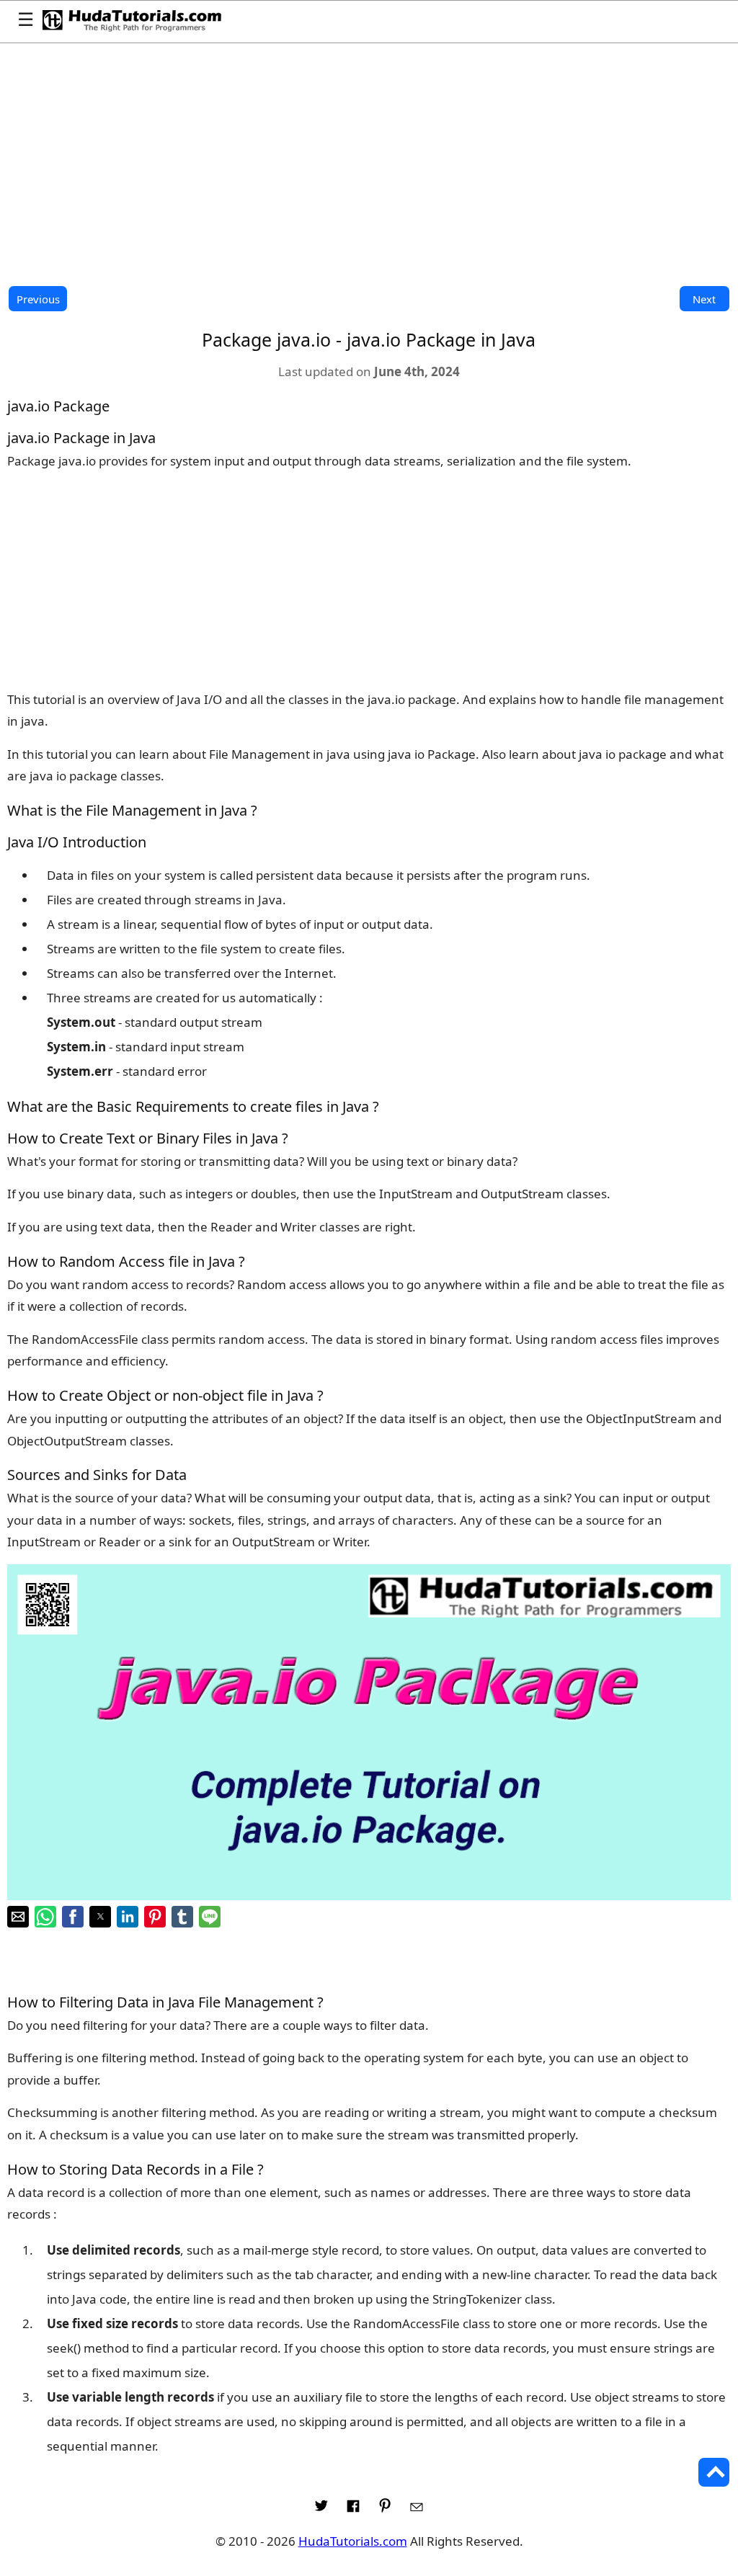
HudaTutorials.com (353, 2541)
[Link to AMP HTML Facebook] (353, 2510)
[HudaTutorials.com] (132, 22)
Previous (38, 299)
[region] (369, 164)
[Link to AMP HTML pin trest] (385, 2510)
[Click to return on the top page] (713, 2472)
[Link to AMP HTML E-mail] (417, 2510)
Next (704, 299)
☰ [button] (26, 21)
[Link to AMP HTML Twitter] (321, 2510)
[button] (18, 1917)
